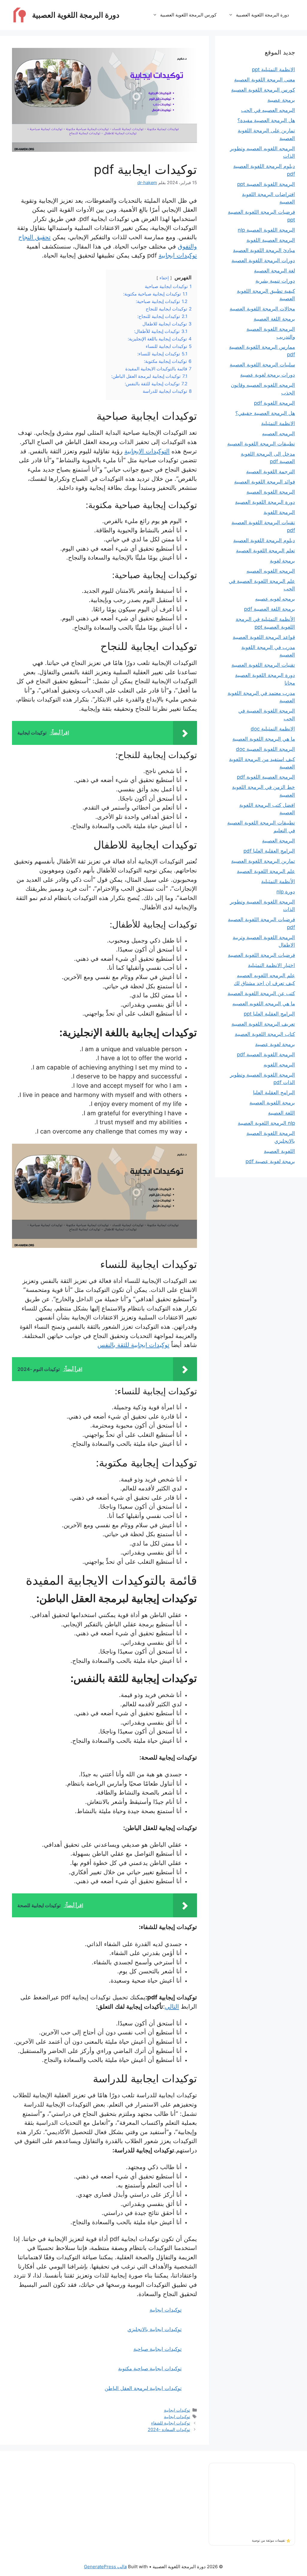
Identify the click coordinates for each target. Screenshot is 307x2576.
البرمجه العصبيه (279, 434)
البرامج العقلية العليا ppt (269, 1014)
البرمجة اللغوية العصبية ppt (266, 184)
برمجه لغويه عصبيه (275, 599)
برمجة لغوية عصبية (275, 1044)
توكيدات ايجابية (178, 255)
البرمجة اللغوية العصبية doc (265, 749)
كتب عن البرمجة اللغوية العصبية (261, 993)
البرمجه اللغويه (279, 1065)
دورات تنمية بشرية (275, 281)
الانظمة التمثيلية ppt (273, 69)
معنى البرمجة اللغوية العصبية (265, 80)
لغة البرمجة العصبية (274, 271)
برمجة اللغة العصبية (274, 319)
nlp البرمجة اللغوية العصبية (266, 1123)
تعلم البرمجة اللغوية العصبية (265, 551)
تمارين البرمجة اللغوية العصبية (263, 861)
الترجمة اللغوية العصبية (271, 472)
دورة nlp (286, 892)
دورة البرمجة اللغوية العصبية (76, 15)
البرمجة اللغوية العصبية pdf (266, 1054)
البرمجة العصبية (279, 841)
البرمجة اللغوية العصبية (271, 492)
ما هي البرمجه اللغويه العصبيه (264, 1004)
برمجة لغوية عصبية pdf (270, 1161)
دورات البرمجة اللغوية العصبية (263, 260)
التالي (172, 2006)
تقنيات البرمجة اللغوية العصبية (263, 665)
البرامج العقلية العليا (274, 1092)
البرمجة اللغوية (279, 512)
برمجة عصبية (281, 100)
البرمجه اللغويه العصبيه (271, 571)
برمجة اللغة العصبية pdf (270, 609)
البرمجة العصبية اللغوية (271, 240)
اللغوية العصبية (279, 1151)
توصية (256, 2540)
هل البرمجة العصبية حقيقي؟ (265, 413)
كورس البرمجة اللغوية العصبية (188, 15)
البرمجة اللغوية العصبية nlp (266, 230)
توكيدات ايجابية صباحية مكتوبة (150, 2369)
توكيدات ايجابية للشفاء (171, 2423)
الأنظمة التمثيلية (278, 881)
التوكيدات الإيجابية (147, 451)
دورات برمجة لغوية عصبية (268, 375)
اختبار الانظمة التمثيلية (271, 965)
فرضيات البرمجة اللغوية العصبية (261, 955)
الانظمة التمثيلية (278, 423)
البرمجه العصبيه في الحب (268, 110)
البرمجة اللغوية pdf (274, 403)
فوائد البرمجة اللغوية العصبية (265, 482)
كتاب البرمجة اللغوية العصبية (265, 1034)
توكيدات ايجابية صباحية (158, 2349)
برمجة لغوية (282, 561)
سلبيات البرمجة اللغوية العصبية (262, 365)
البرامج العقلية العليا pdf (269, 851)
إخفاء (164, 278)
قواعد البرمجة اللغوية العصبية (264, 637)
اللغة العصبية (282, 1113)
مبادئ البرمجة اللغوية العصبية (264, 250)
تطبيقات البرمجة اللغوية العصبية (261, 444)
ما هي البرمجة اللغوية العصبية (264, 739)
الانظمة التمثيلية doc (273, 729)
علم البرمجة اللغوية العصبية (266, 871)
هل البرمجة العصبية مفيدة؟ (266, 120)
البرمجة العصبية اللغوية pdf (266, 777)
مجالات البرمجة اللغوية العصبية (262, 309)
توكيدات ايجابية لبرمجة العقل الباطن (143, 2388)
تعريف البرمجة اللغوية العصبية (263, 1024)
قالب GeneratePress (105, 2567)
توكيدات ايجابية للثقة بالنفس (133, 1345)
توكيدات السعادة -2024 (169, 2429)
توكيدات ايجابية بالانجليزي (155, 2329)
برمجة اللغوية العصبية (272, 1103)
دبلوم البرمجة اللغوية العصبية (264, 540)
